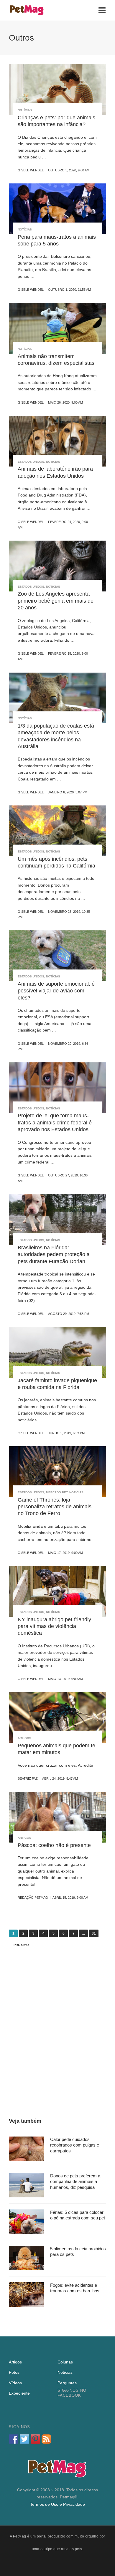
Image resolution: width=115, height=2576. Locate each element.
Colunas (65, 2362)
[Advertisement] (57, 2023)
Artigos (24, 1738)
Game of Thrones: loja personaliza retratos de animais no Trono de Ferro (55, 1507)
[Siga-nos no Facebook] (14, 2439)
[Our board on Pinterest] (35, 2439)
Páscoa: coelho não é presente (54, 1845)
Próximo (21, 1945)
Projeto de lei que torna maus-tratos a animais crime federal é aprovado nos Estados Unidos (55, 1122)
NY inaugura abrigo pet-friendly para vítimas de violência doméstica (54, 1626)
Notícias (25, 110)
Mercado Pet (57, 1492)
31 (94, 1933)
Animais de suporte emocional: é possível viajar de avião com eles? (56, 991)
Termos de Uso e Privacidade (57, 2504)
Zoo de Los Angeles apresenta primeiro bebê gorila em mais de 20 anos (56, 601)
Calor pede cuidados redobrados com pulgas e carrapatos (75, 2145)
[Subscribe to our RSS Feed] (46, 2439)
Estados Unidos (31, 462)
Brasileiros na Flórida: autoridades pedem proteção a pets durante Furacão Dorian (54, 1254)
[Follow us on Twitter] (24, 2439)
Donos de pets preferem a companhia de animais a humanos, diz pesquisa (75, 2182)
